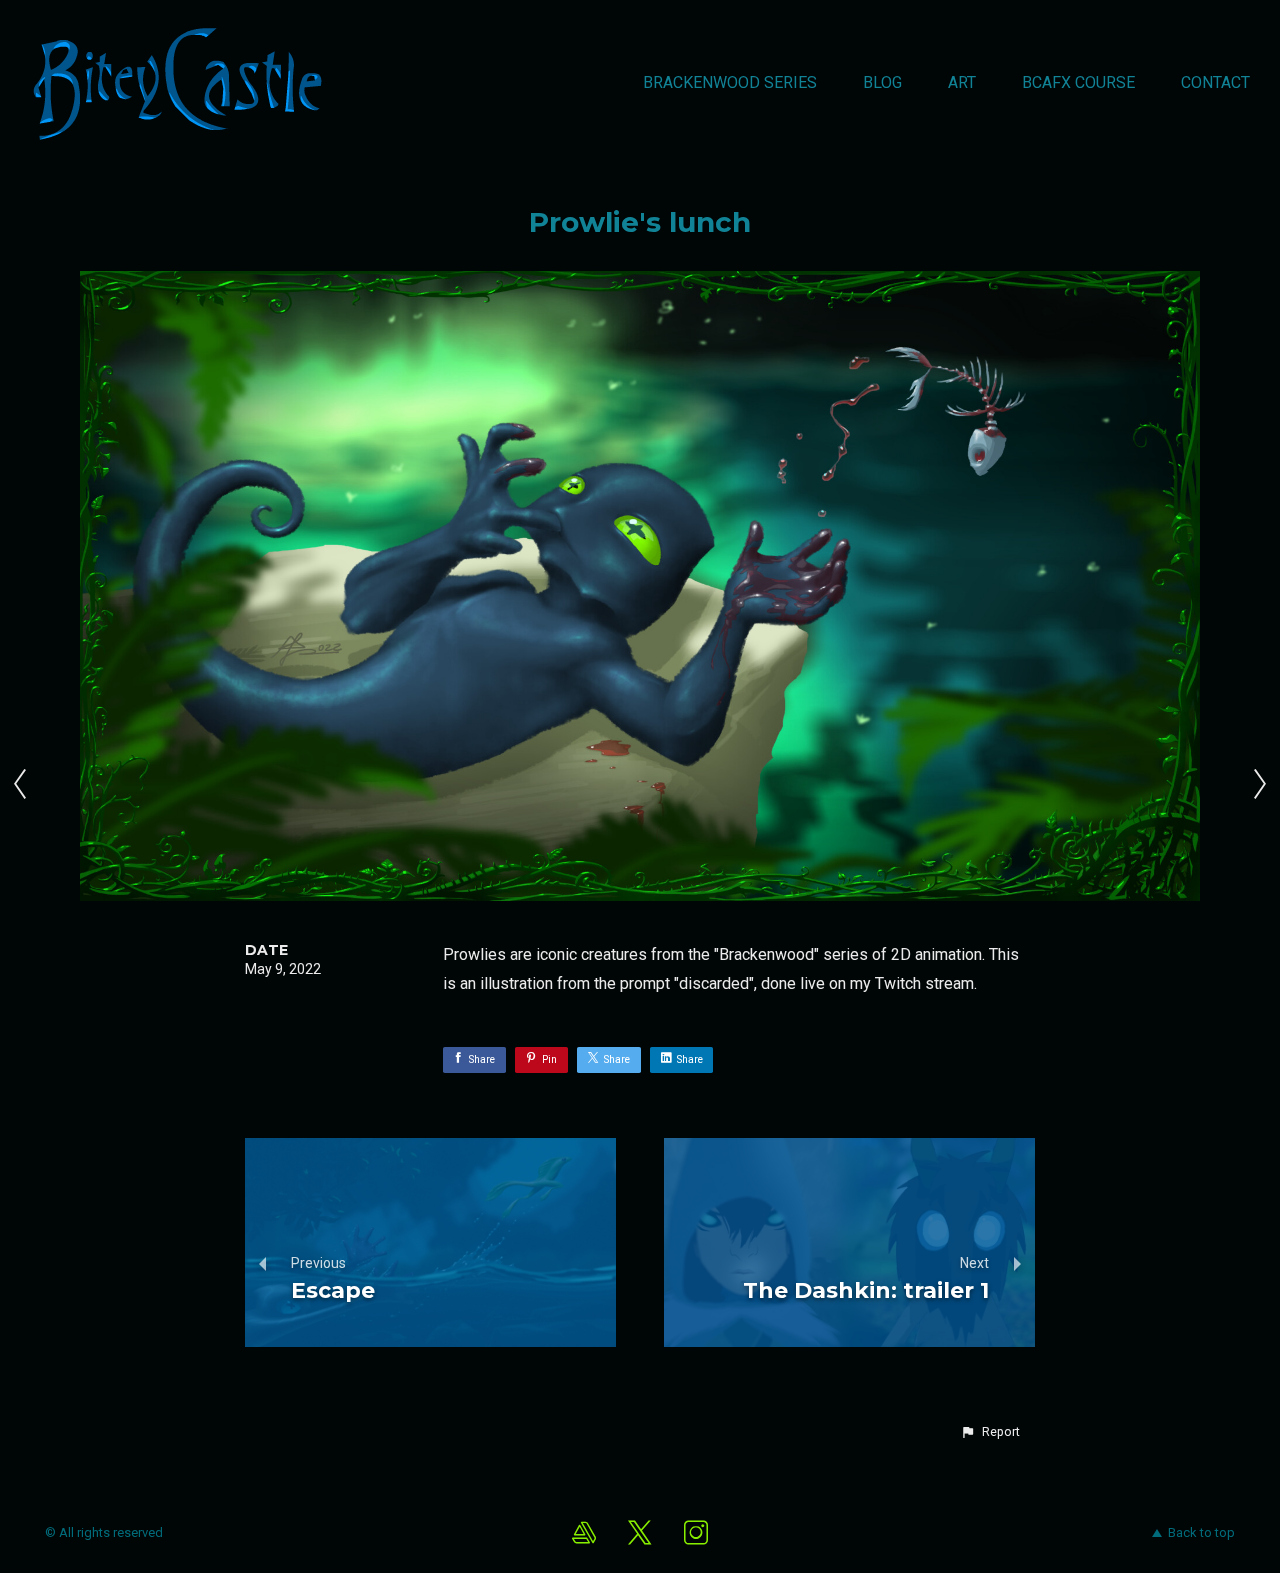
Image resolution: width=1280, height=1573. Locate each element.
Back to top (1201, 1532)
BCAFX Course (1078, 82)
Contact (1215, 82)
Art (962, 82)
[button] (990, 1432)
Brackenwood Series (730, 82)
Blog (882, 82)
